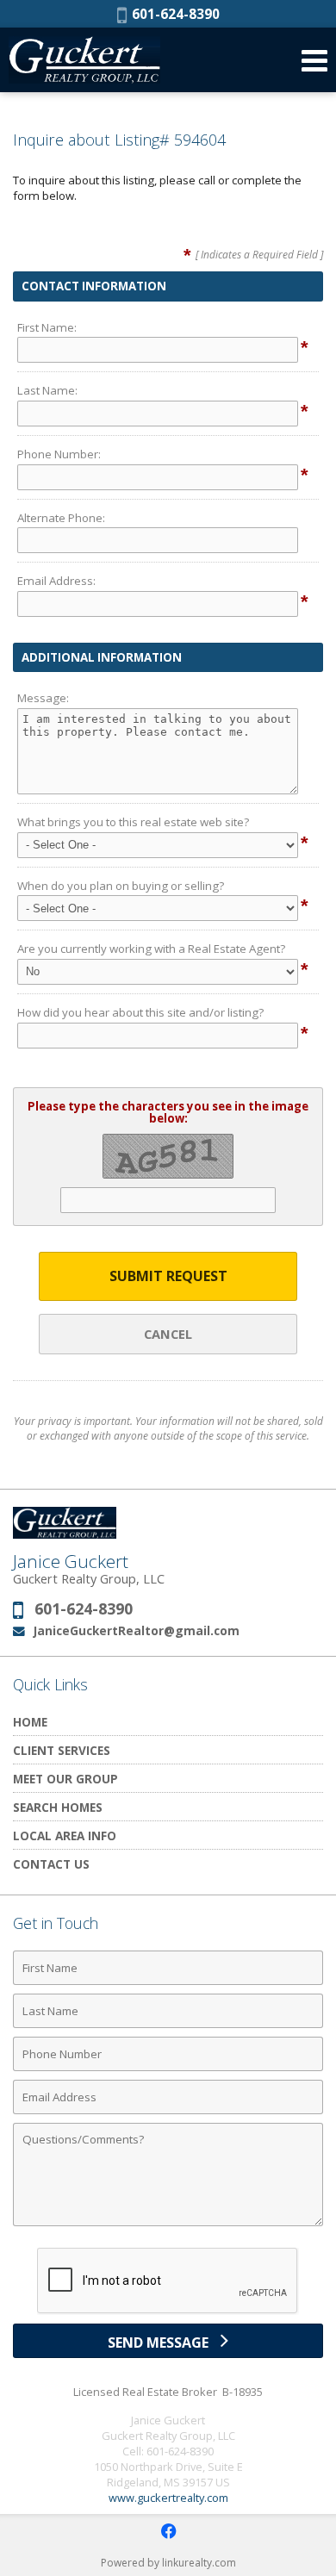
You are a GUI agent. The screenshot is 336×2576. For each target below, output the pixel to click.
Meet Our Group (65, 1779)
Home (30, 1722)
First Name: (47, 327)
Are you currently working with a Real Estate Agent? (151, 949)
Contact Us (51, 1864)
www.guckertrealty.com (168, 2498)
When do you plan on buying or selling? (121, 886)
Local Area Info (65, 1836)
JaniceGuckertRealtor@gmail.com (137, 1630)
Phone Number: (59, 454)
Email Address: (56, 581)
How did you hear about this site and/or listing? (140, 1012)
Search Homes (58, 1807)
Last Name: (47, 390)
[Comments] (168, 2225)
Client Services (62, 1750)
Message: (43, 698)
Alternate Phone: (61, 518)
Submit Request (168, 1276)
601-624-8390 (173, 14)
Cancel (168, 1334)
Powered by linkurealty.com (168, 2563)
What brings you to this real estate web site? (133, 822)
